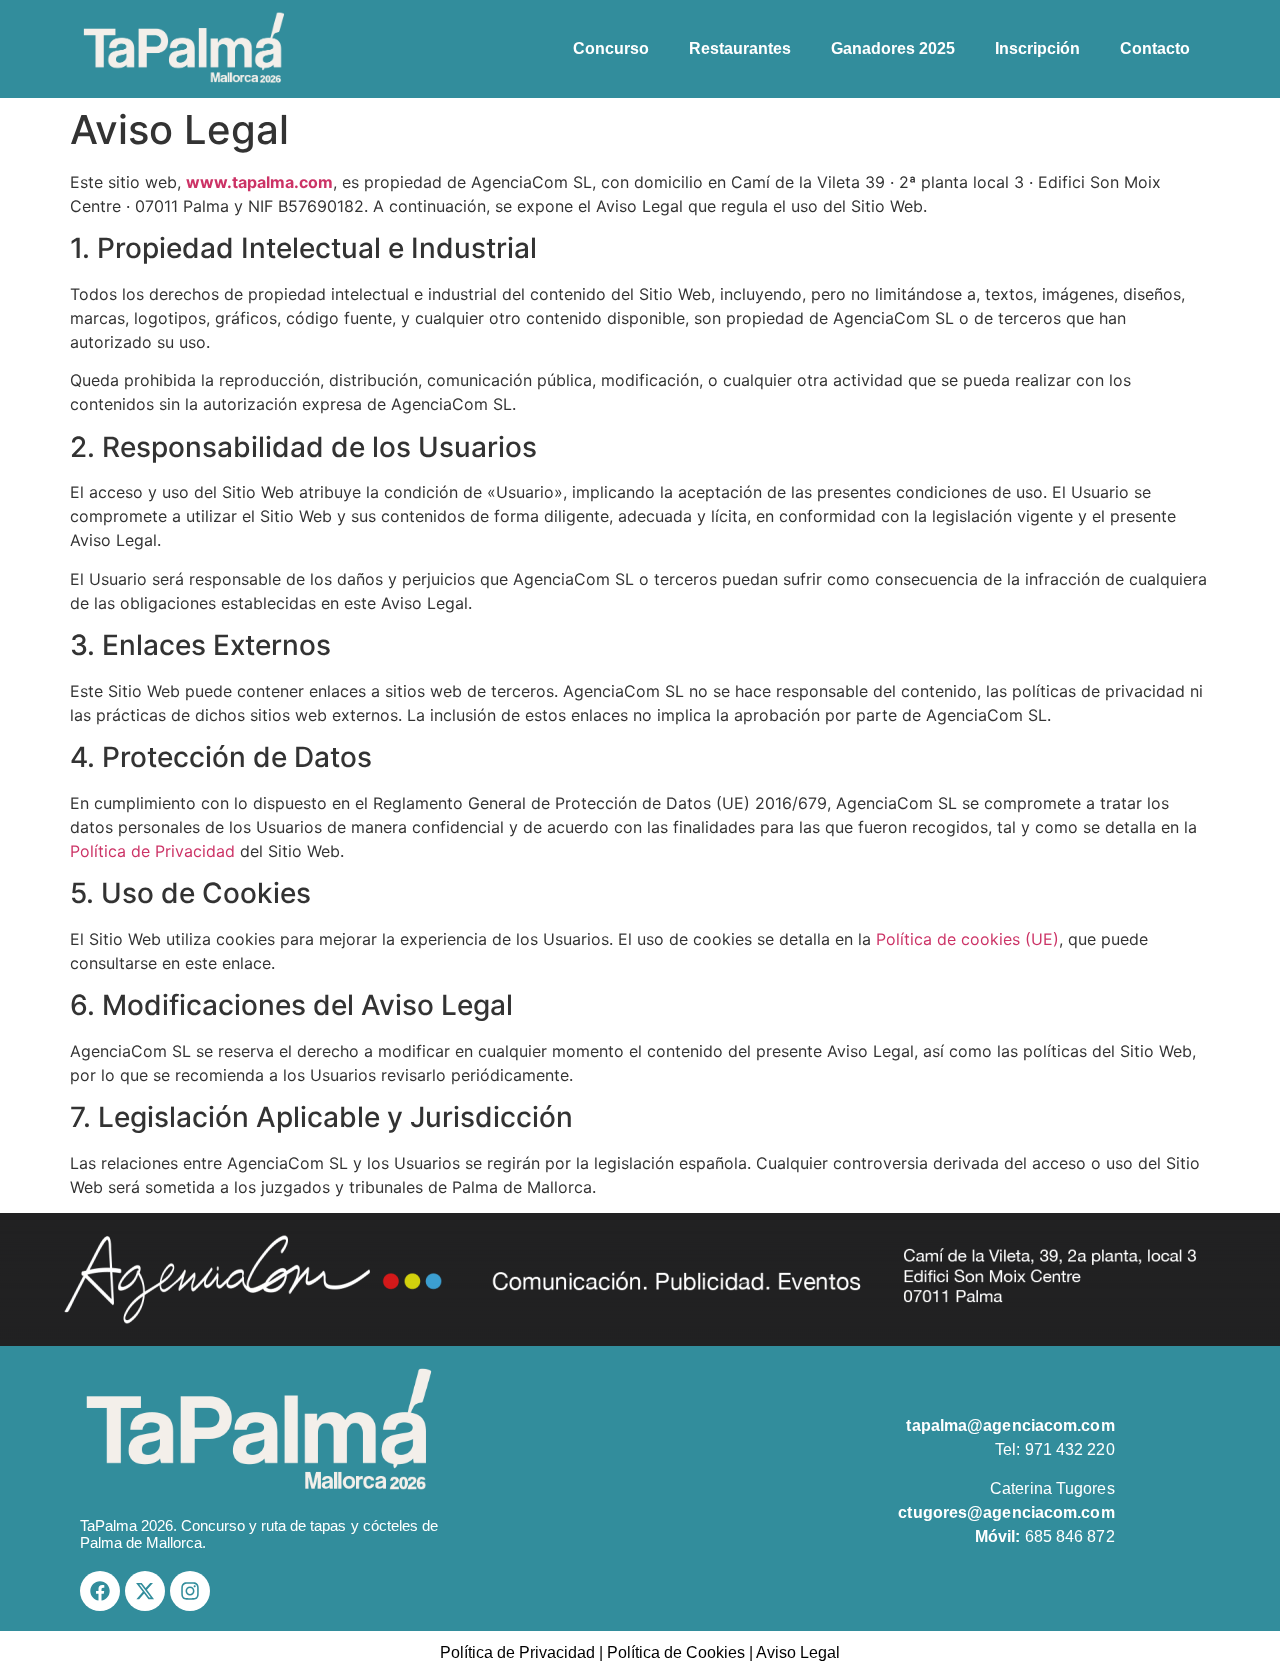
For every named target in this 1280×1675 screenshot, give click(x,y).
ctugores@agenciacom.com (1006, 1512)
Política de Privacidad (152, 851)
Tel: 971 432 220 (1055, 1449)
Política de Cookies (676, 1652)
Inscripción (1037, 48)
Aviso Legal (798, 1652)
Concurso (611, 48)
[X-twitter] (145, 1591)
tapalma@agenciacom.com (1010, 1425)
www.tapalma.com (259, 182)
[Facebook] (100, 1591)
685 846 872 (1045, 1536)
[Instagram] (190, 1591)
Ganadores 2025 (893, 48)
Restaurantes (740, 48)
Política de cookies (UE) (967, 939)
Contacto (1155, 48)
